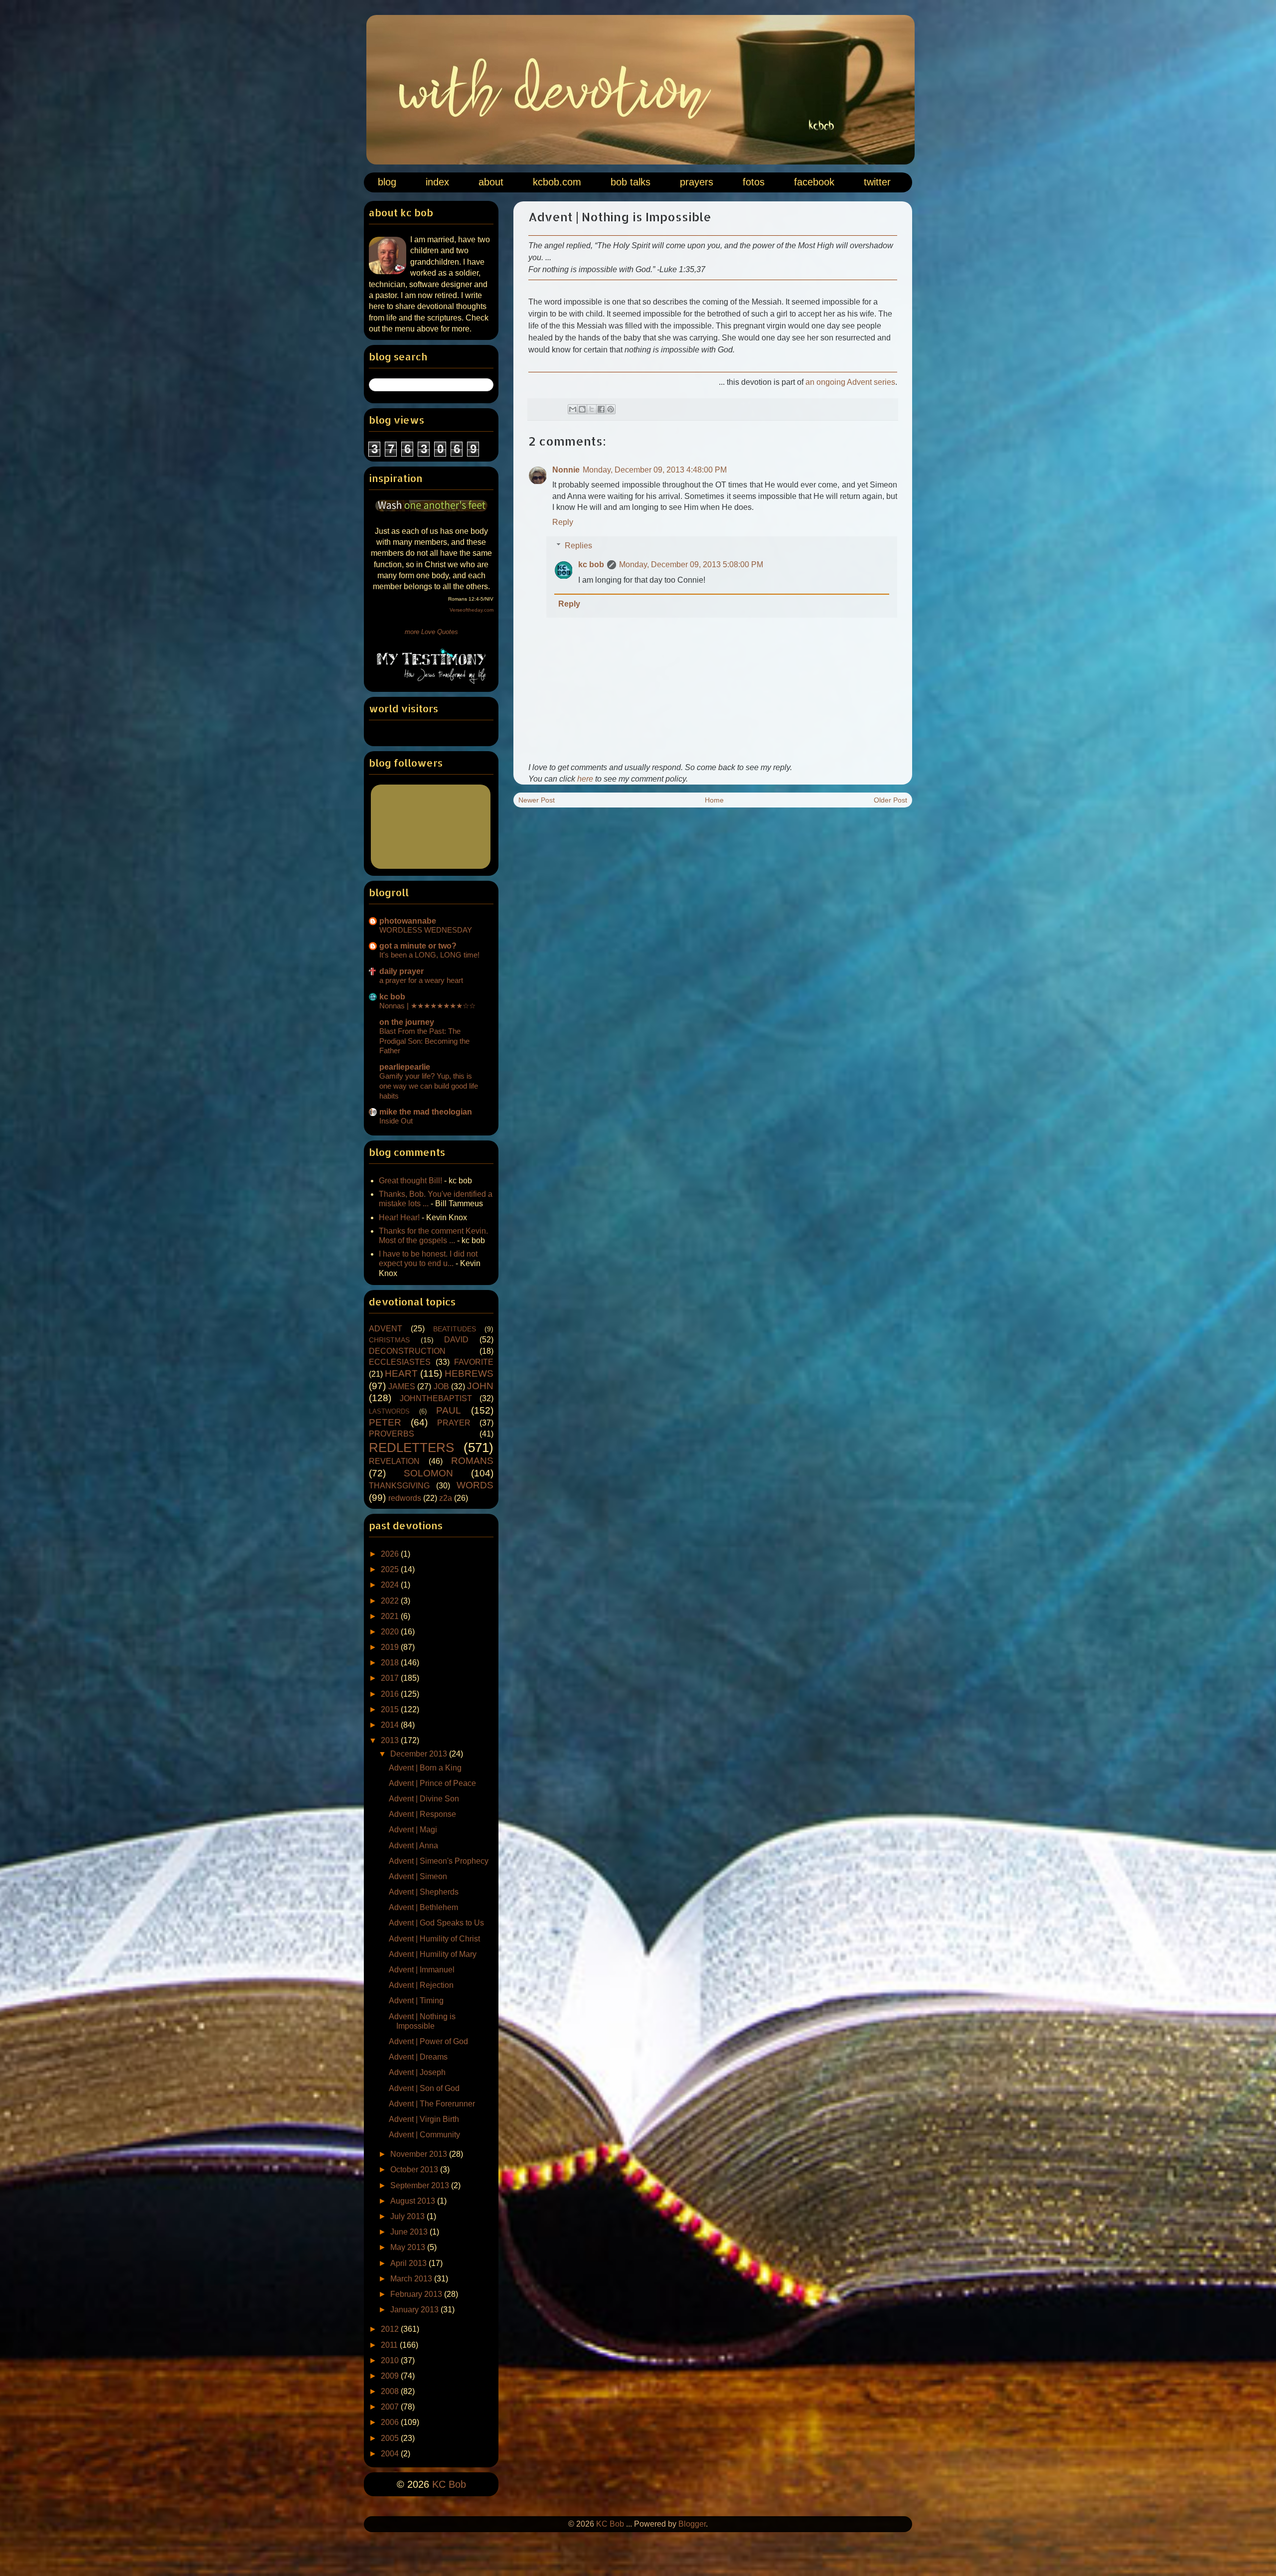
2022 (391, 1601)
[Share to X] (592, 409)
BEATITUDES (455, 1329)
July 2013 (408, 2216)
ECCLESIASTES (400, 1362)
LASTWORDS (389, 1411)
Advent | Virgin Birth (424, 2119)
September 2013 (421, 2185)
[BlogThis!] (582, 409)
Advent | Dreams (418, 2057)
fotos (754, 182)
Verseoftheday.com (472, 610)
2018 (391, 1663)
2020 (391, 1632)
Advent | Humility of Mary (433, 1954)
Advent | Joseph (417, 2072)
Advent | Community (424, 2135)
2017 (391, 1678)
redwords (405, 1498)
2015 (391, 1709)
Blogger (692, 2524)
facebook (814, 182)
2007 (391, 2407)
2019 (391, 1647)
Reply (563, 522)
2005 (391, 2438)
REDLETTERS (411, 1448)
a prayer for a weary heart (421, 980)
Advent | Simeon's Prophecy (439, 1861)
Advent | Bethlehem (423, 1907)
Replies (578, 546)
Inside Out (396, 1121)
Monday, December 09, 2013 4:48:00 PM (655, 470)
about (491, 182)
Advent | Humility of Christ (434, 1939)
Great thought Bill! (410, 1181)
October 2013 (415, 2170)
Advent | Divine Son (424, 1799)
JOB (441, 1386)
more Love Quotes (431, 632)
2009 (391, 2376)
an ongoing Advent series (850, 382)
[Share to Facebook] (601, 409)
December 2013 (420, 1754)
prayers (697, 182)
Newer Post (537, 800)
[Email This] (573, 409)
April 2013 (409, 2263)
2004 (391, 2454)
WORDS (475, 1485)
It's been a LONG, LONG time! (429, 955)
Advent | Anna (413, 1846)
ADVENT (386, 1329)
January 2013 (415, 2310)
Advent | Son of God (424, 2088)
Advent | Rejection (421, 1985)
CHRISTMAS (389, 1340)
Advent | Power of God (428, 2041)
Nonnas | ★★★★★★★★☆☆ (427, 1006)
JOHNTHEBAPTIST (436, 1398)
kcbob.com (557, 182)
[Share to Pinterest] (611, 409)
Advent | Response (422, 1814)
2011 (390, 2345)
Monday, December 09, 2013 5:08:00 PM (691, 564)
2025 (391, 1569)
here (585, 779)
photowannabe (408, 921)
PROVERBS (392, 1434)
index (437, 182)
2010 (391, 2360)
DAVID (456, 1340)
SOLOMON (428, 1473)
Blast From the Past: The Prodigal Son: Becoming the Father (424, 1041)
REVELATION (394, 1461)
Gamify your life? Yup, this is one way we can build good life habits (429, 1086)
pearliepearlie (405, 1067)
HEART (401, 1373)
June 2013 (410, 2232)
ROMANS (472, 1461)
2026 (391, 1554)
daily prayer (401, 971)
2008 (391, 2391)
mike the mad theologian (426, 1112)
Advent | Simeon (418, 1876)
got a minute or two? (418, 946)
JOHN (480, 1386)
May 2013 (409, 2247)
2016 (391, 1694)
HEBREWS (469, 1373)
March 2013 (412, 2279)
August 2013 (414, 2201)
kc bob (591, 564)
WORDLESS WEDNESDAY (426, 930)
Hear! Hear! (399, 1217)
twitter (877, 182)
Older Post (890, 800)
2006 (391, 2422)
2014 (391, 1725)
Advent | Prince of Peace (432, 1783)
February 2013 (417, 2294)
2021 (391, 1616)
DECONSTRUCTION (407, 1351)
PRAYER (454, 1423)
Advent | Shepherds (424, 1892)
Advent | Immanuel (422, 1970)
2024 (391, 1585)
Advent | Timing (416, 2001)
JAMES (402, 1386)
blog (387, 182)
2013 (391, 1740)
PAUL (449, 1410)
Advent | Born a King (425, 1768)
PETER (385, 1422)
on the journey (407, 1022)
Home (714, 800)
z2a (446, 1498)
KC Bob (449, 2484)
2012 (391, 2329)
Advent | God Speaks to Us (436, 1923)
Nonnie (566, 470)
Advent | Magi (413, 1830)
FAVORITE (474, 1362)
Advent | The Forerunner (432, 2104)
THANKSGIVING (399, 1486)
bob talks (631, 182)
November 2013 (420, 2154)
